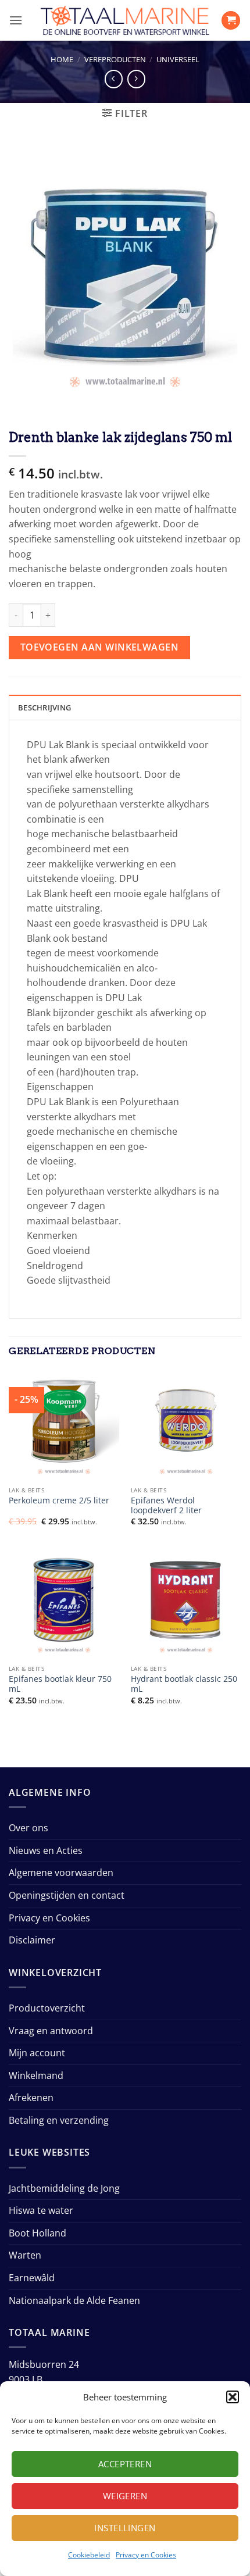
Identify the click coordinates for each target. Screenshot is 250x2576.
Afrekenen (31, 2098)
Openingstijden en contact (67, 1895)
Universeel (178, 59)
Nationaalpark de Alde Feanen (74, 2300)
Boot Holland (37, 2233)
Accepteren (125, 2464)
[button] (233, 2397)
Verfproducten (115, 59)
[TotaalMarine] (125, 20)
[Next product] (114, 79)
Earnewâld (32, 2278)
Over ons (28, 1828)
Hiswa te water (41, 2210)
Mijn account (37, 2053)
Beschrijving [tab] (44, 708)
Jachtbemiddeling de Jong (64, 2188)
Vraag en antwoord (51, 2031)
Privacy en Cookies (146, 2555)
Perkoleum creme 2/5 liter (59, 1500)
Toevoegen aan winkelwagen (100, 647)
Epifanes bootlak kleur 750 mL (60, 1684)
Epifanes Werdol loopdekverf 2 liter (166, 1505)
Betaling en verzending (59, 2120)
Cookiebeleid (89, 2555)
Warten (25, 2255)
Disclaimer (32, 1940)
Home (62, 59)
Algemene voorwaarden (61, 1873)
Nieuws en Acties (46, 1850)
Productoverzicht (47, 2008)
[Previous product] (136, 79)
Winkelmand (36, 2075)
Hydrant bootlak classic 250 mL (184, 1684)
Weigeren (125, 2496)
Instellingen (125, 2528)
